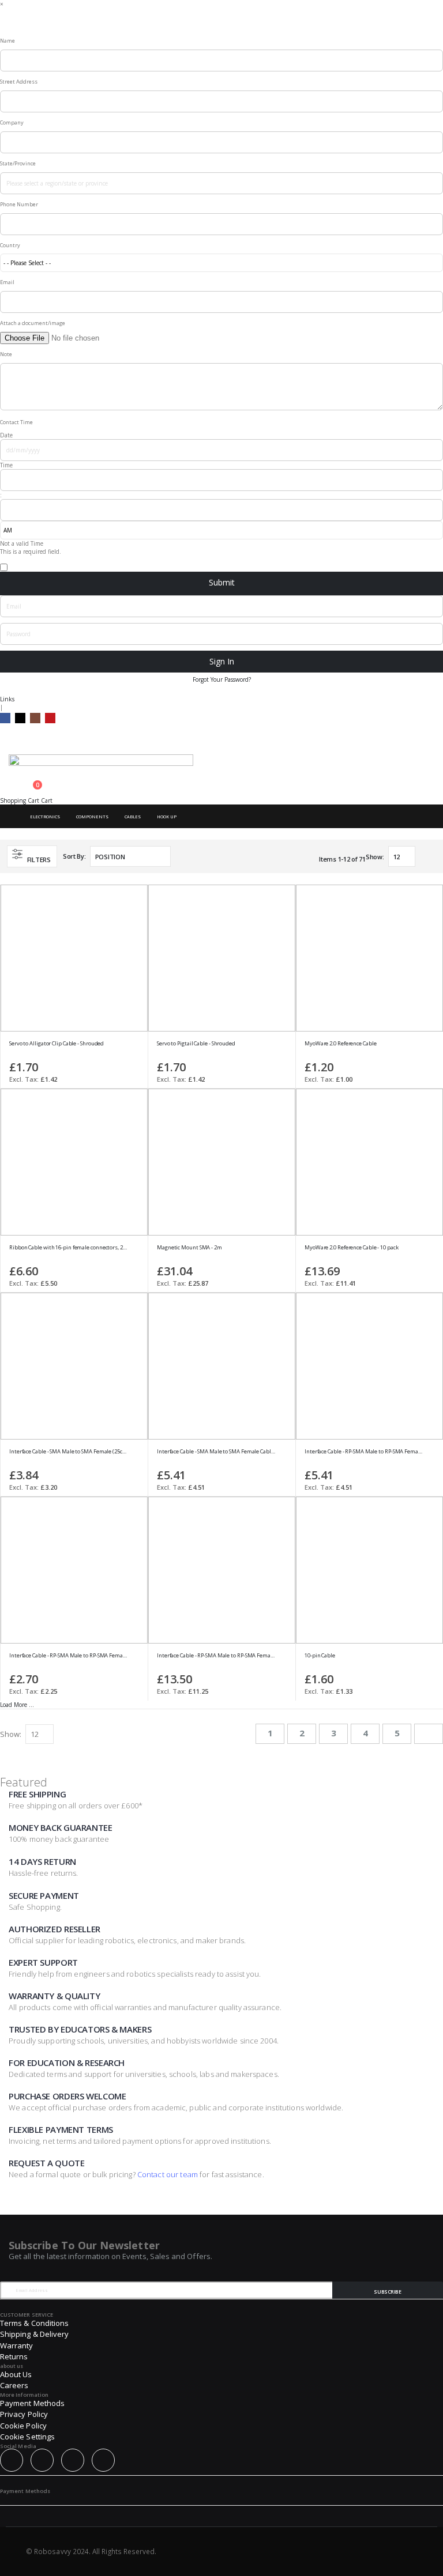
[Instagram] (35, 718)
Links (7, 699)
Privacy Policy (24, 2414)
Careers (14, 2385)
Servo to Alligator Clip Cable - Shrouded (57, 1044)
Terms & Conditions (34, 2323)
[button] (133, 1047)
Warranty (17, 2345)
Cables (133, 817)
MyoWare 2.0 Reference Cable (340, 1044)
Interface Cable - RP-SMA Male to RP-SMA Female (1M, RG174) (364, 1452)
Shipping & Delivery (34, 2334)
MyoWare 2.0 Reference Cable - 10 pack (352, 1248)
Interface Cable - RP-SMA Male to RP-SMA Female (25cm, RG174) (68, 1656)
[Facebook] (5, 718)
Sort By (74, 856)
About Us (16, 2374)
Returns (14, 2356)
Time (6, 465)
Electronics (45, 817)
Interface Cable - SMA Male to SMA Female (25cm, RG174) (68, 1452)
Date (6, 435)
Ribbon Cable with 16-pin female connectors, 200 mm (68, 1248)
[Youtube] (50, 718)
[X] (20, 718)
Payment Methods (32, 2403)
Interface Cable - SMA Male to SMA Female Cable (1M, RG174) (216, 1452)
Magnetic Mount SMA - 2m (189, 1248)
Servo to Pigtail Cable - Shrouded (196, 1044)
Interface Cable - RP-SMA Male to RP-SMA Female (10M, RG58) (216, 1656)
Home (10, 817)
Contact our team (168, 2174)
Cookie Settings (27, 2437)
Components (92, 817)
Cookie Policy (23, 2426)
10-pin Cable (320, 1656)
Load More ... (17, 1705)
